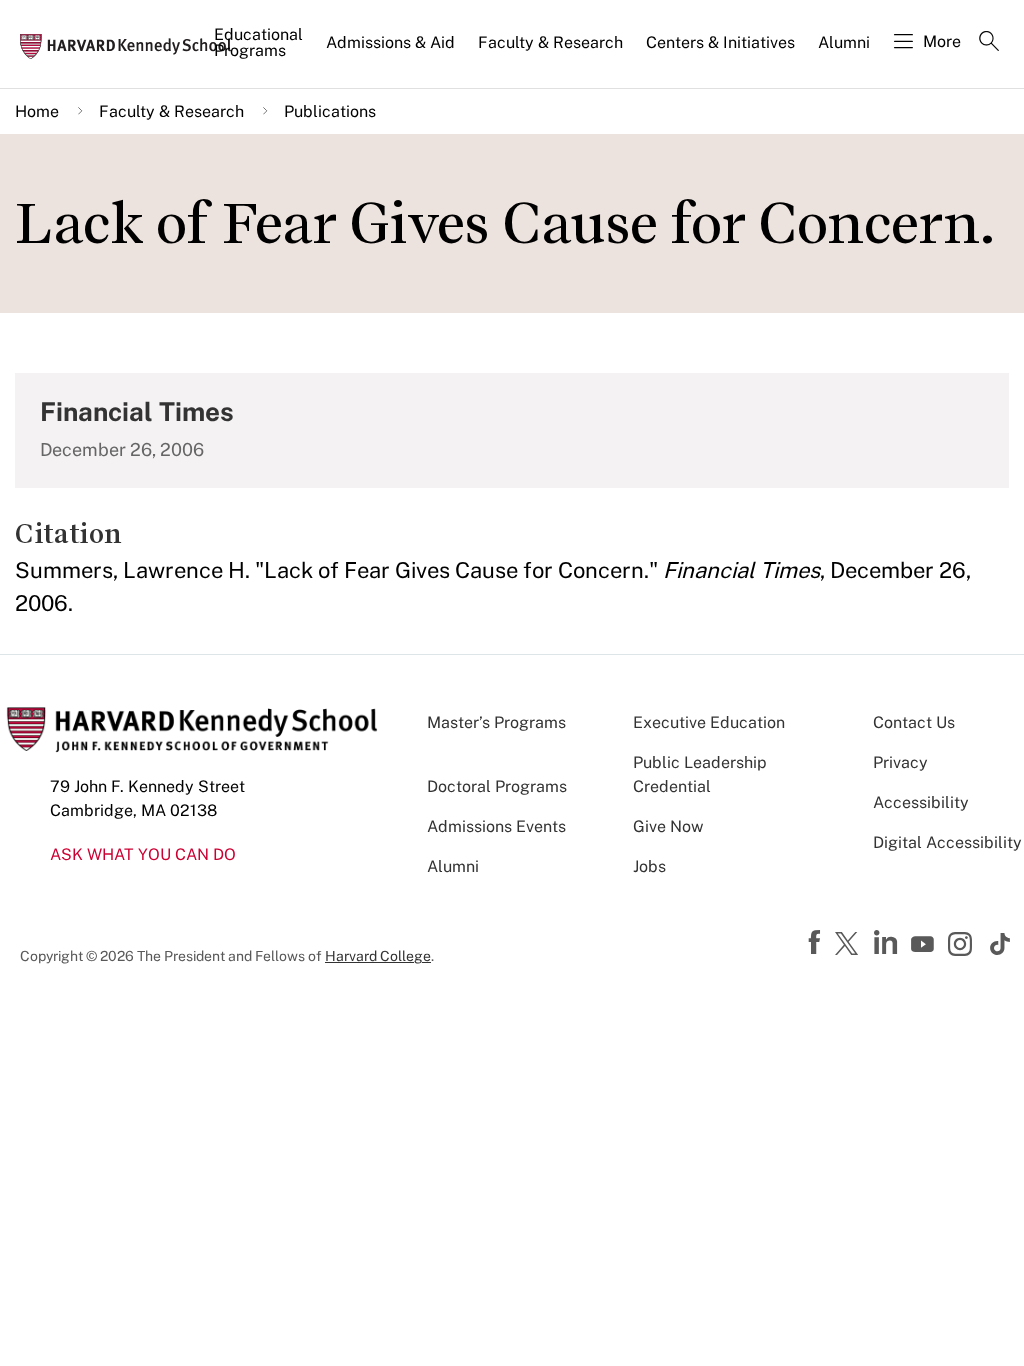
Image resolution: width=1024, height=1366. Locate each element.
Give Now (668, 826)
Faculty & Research (550, 42)
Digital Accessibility (947, 842)
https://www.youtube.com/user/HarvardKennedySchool (925, 945)
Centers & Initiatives (720, 42)
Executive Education (709, 722)
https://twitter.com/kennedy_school (850, 945)
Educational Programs (258, 42)
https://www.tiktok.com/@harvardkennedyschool (1001, 944)
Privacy (900, 762)
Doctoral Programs (497, 786)
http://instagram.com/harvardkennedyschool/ (963, 946)
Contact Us (914, 722)
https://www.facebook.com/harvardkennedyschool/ (817, 943)
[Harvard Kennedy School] (132, 45)
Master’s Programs (496, 722)
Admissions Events (496, 826)
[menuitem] (260, 51)
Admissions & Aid (390, 42)
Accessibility (921, 802)
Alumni (844, 42)
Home (37, 111)
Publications (330, 111)
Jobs (649, 866)
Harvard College (378, 956)
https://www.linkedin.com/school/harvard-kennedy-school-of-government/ (888, 943)
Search (989, 43)
